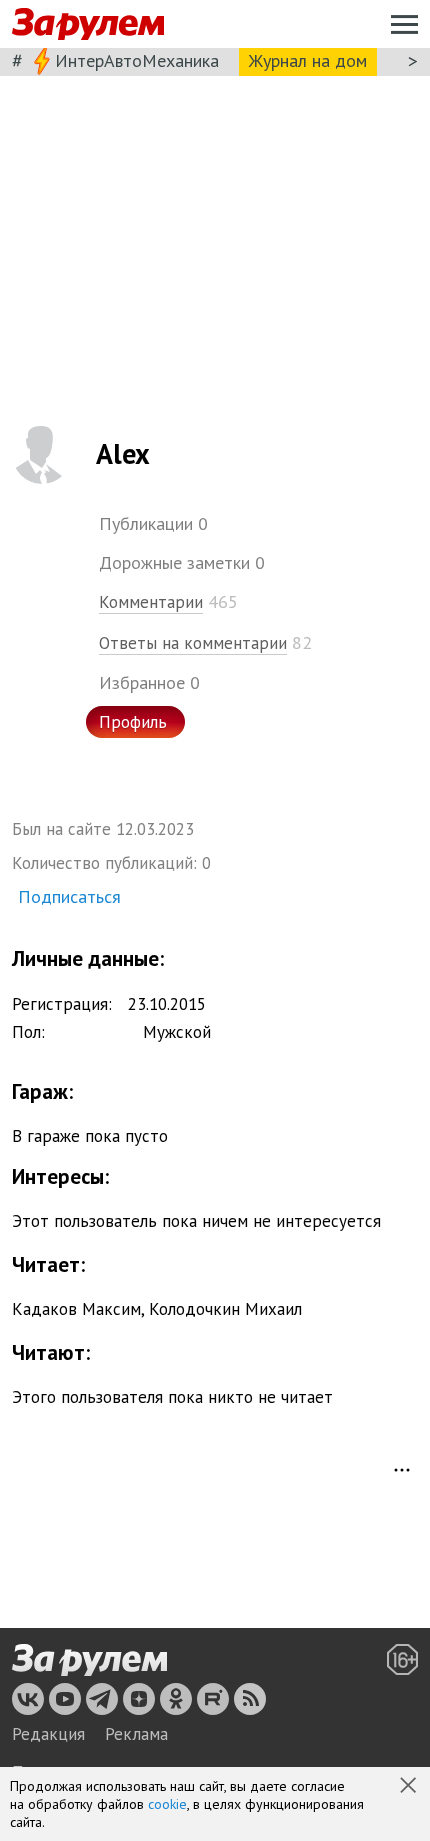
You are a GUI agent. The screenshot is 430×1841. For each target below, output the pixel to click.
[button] (410, 1787)
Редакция (48, 1734)
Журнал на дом (308, 60)
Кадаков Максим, (78, 1309)
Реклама (136, 1734)
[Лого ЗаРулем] (88, 24)
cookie (167, 1804)
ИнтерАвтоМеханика (137, 60)
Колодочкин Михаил (225, 1309)
